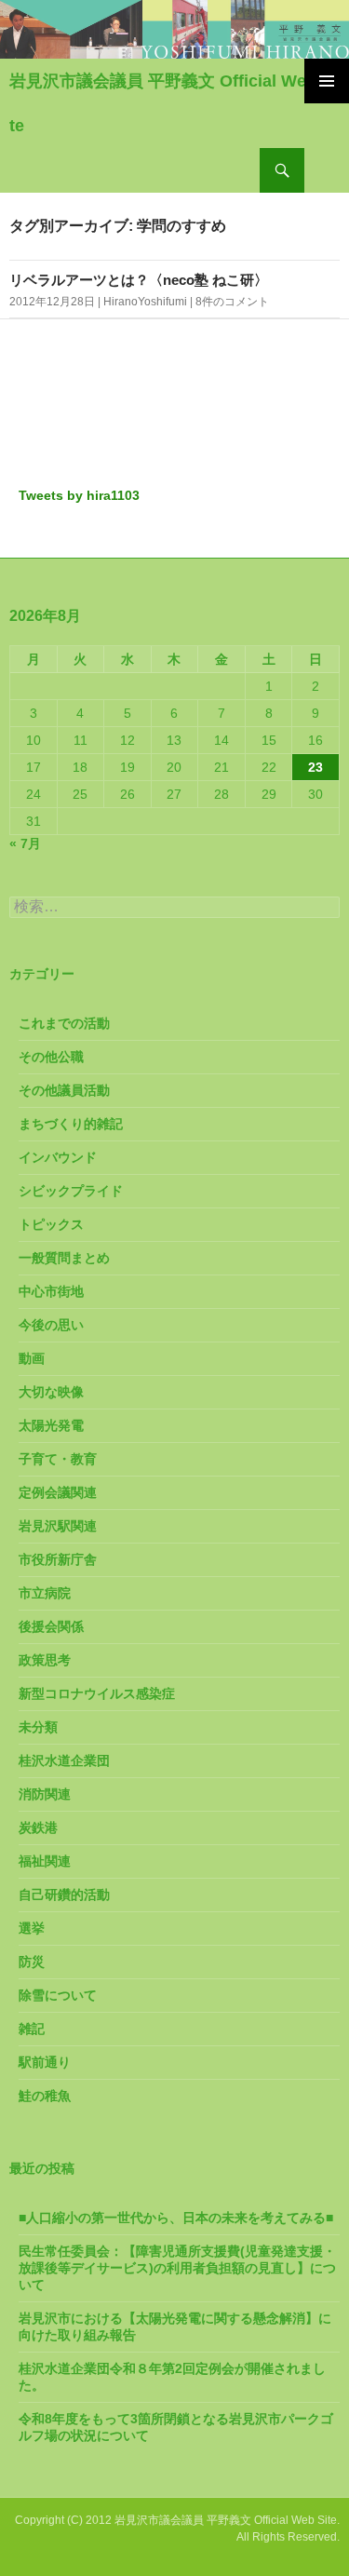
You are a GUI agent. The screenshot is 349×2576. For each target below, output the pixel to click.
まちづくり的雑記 (71, 1124)
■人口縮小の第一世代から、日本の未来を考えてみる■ (176, 2218)
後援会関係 (51, 1626)
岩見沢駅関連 (58, 1526)
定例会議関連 (58, 1492)
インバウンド (58, 1157)
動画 (32, 1358)
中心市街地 (51, 1291)
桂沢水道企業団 (64, 1760)
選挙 (32, 1928)
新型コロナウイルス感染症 (97, 1693)
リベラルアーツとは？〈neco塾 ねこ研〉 (139, 280)
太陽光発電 (51, 1425)
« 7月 (25, 843)
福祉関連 (45, 1861)
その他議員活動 (64, 1090)
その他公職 (51, 1057)
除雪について (58, 1995)
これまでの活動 (64, 1023)
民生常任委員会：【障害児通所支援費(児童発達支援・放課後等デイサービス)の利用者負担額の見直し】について (177, 2268)
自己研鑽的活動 (64, 1895)
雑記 (32, 2029)
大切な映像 (51, 1392)
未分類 (38, 1727)
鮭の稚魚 (45, 2096)
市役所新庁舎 (58, 1559)
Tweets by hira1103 (79, 495)
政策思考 (45, 1660)
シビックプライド (71, 1191)
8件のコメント (232, 302)
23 (315, 767)
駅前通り (45, 2062)
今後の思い (51, 1325)
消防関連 (45, 1794)
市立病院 (45, 1593)
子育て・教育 (58, 1459)
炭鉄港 (38, 1827)
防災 (32, 1962)
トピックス (51, 1224)
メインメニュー (327, 81)
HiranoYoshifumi (145, 302)
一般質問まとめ (64, 1258)
